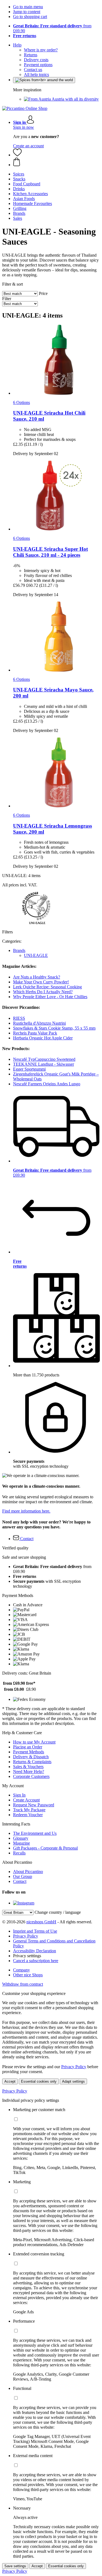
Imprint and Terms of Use (35, 1931)
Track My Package (29, 1810)
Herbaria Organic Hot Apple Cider (43, 1038)
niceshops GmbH (41, 1922)
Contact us (33, 70)
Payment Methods (29, 1752)
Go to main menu (28, 7)
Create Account (26, 1800)
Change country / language (58, 1912)
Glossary (21, 1838)
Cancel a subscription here (36, 1961)
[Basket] (56, 162)
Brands (19, 950)
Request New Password (34, 1805)
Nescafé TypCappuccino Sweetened (44, 1059)
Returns (31, 55)
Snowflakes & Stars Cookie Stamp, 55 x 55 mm (54, 1028)
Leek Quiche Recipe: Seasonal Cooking (47, 987)
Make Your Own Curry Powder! (41, 982)
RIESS (19, 1018)
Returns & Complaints (32, 1762)
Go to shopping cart (30, 17)
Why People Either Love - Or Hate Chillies (50, 997)
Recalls (19, 1853)
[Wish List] (17, 155)
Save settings (15, 2566)
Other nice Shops (28, 1975)
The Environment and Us (35, 1833)
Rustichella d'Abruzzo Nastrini (39, 1023)
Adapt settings (73, 2081)
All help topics (36, 74)
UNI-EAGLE (36, 955)
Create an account (28, 146)
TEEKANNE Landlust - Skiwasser (44, 1064)
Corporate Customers (31, 1776)
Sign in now (24, 127)
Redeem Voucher (28, 1815)
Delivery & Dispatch (31, 1757)
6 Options (21, 402)
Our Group (23, 1876)
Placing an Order (28, 1747)
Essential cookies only (39, 2081)
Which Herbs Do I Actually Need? (43, 992)
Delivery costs (36, 60)
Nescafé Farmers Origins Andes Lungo (47, 1084)
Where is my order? (41, 50)
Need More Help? (29, 1771)
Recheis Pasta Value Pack (35, 1033)
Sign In (19, 1795)
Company (21, 1970)
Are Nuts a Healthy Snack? (37, 977)
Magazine (21, 1843)
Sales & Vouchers (28, 1767)
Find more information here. (26, 1511)
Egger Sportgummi (29, 1069)
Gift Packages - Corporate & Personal (45, 1848)
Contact (20, 1881)
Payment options (38, 65)
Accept (10, 2081)
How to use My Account (34, 1742)
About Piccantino (28, 1872)
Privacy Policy (26, 1936)
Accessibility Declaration (35, 1951)
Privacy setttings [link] (27, 1956)
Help (17, 45)
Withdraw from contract (23, 1984)
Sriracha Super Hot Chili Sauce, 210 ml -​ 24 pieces (50, 552)
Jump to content (27, 12)
